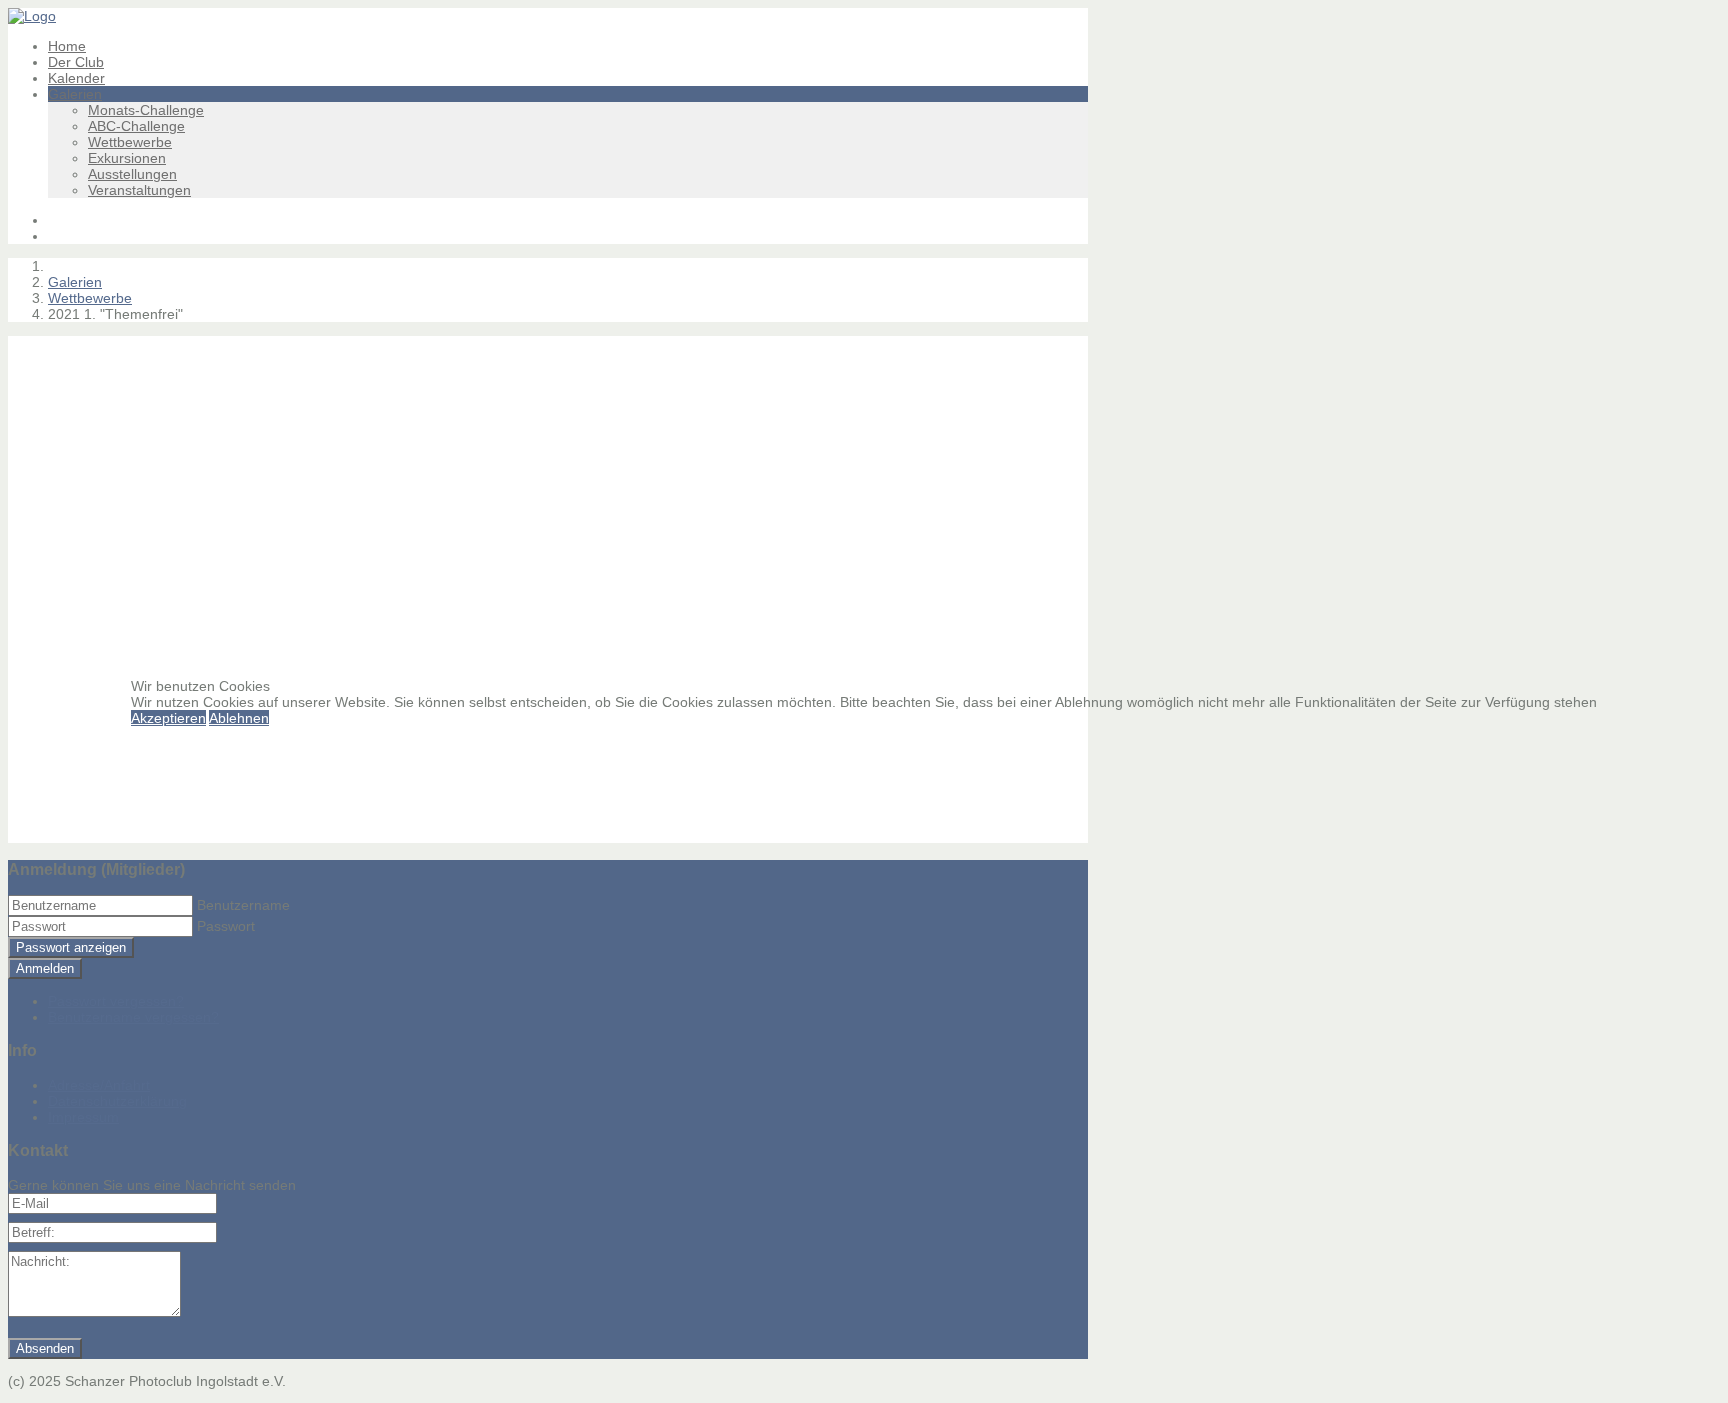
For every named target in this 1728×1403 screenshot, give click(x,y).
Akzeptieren (168, 718)
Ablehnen (239, 718)
